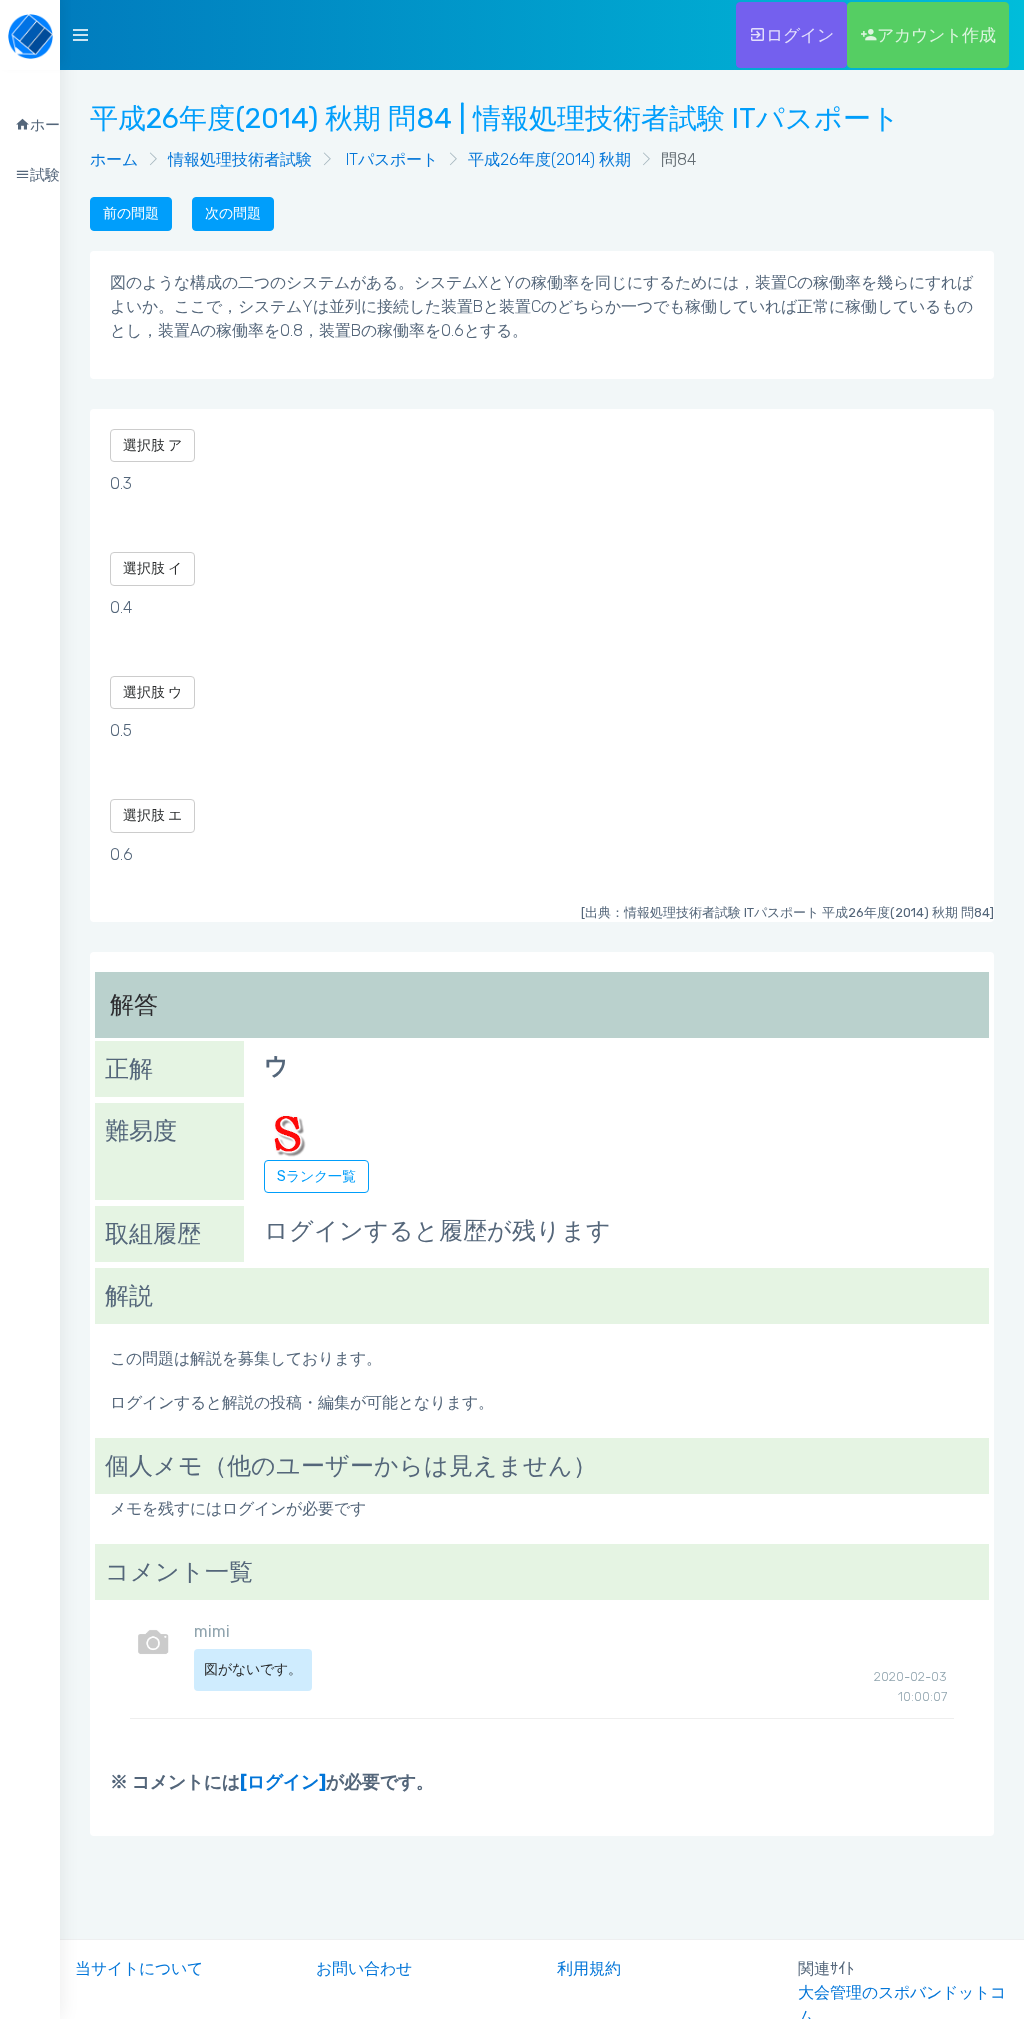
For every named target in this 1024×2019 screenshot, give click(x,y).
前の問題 (131, 213)
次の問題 (233, 213)
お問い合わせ (364, 1968)
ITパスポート (390, 159)
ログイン (800, 35)
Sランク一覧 (316, 1176)
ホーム (114, 159)
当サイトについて (139, 1968)
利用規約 (589, 1968)
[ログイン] (283, 1782)
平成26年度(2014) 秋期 (549, 159)
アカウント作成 (936, 35)
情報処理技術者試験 (240, 159)
